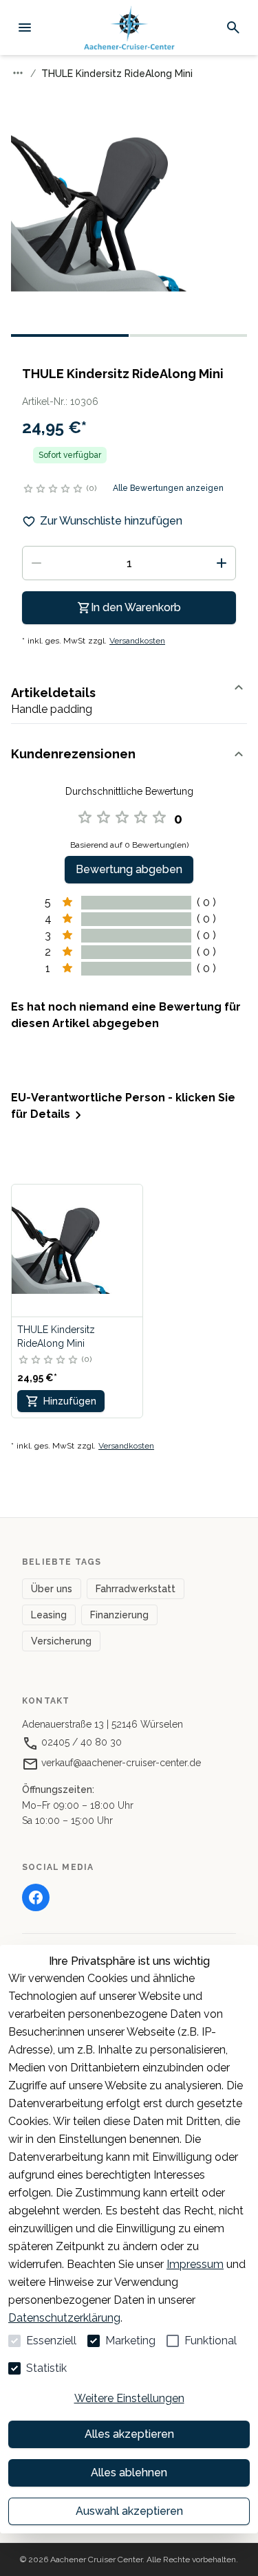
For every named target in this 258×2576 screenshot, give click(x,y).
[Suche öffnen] (233, 27)
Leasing (49, 1615)
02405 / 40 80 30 (80, 1742)
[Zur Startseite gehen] (129, 28)
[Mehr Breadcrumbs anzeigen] (18, 73)
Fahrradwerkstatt (136, 1589)
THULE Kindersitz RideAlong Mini (56, 1336)
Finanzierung (119, 1615)
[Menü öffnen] (25, 27)
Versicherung (61, 1641)
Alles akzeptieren (129, 2434)
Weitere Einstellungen (129, 2398)
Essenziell (51, 2341)
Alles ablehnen (129, 2473)
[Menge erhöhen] (222, 563)
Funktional (211, 2341)
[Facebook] (36, 1897)
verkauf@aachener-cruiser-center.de (120, 1763)
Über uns (52, 1589)
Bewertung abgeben (129, 869)
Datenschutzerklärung (64, 2318)
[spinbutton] (129, 563)
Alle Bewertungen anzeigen (168, 488)
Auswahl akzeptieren (129, 2511)
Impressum (195, 2264)
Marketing (130, 2341)
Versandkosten (137, 641)
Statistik (46, 2368)
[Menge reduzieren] (36, 563)
